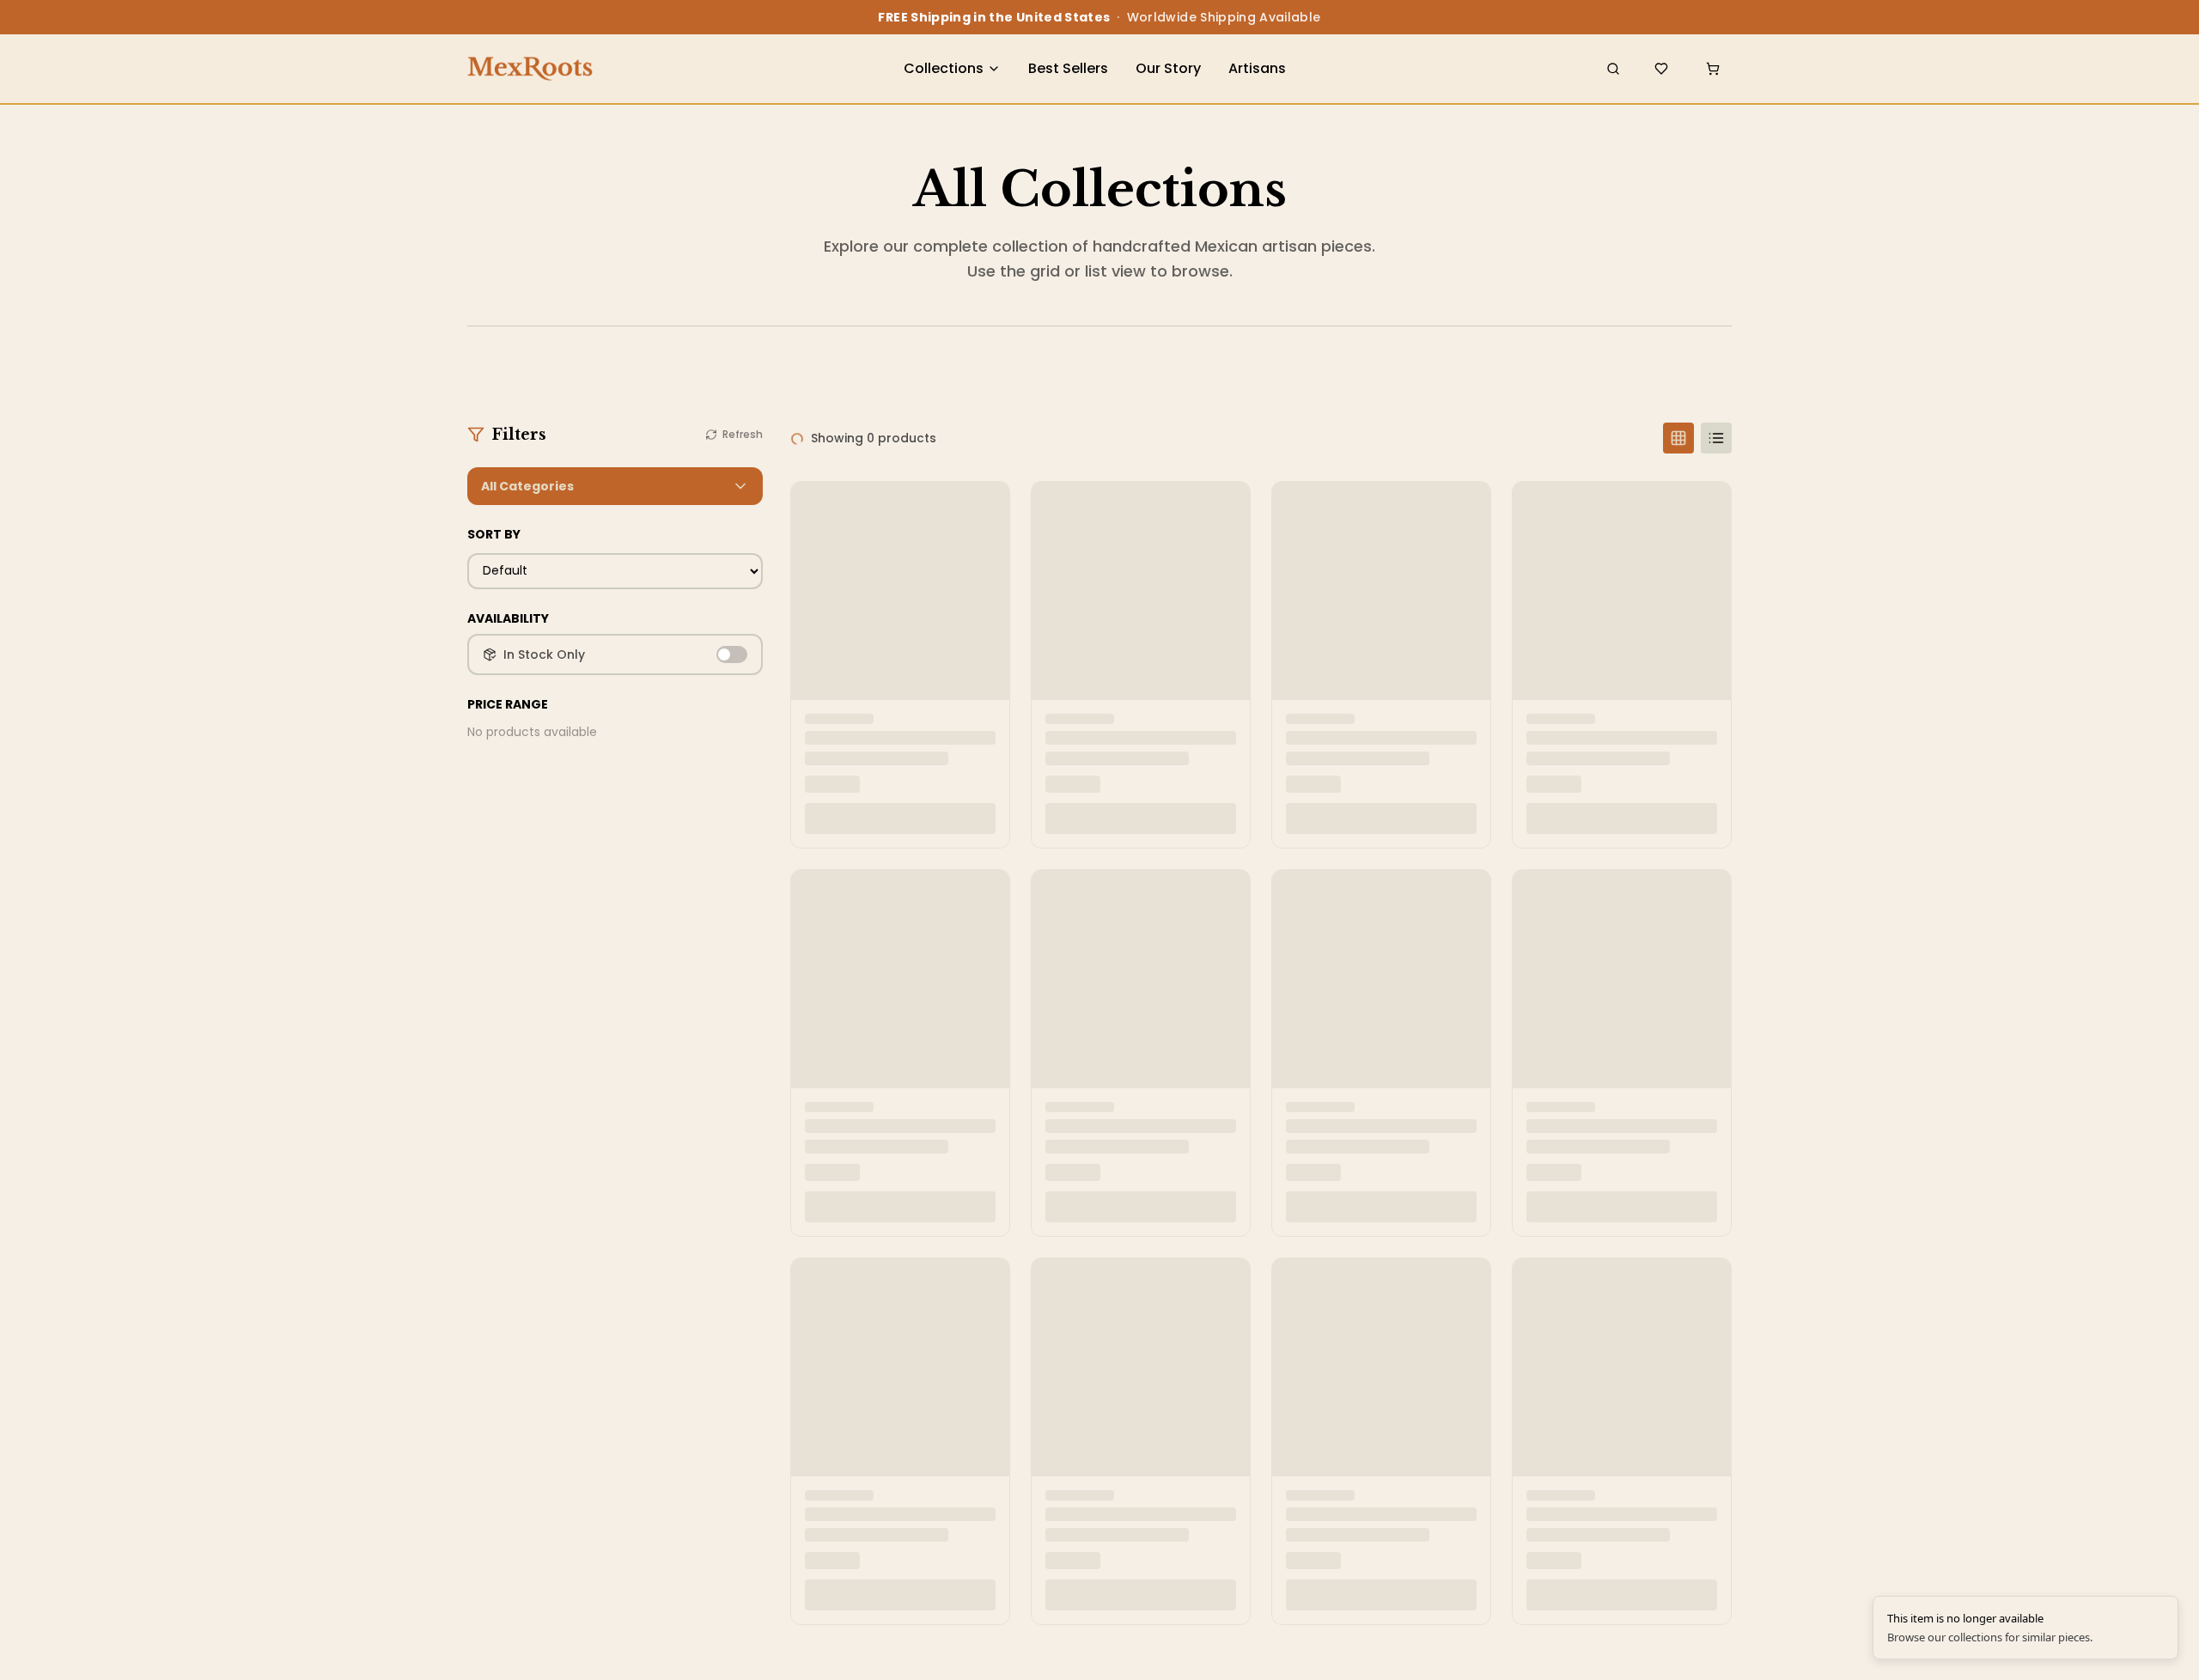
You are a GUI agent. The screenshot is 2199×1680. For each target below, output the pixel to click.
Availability (508, 618)
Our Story (1168, 68)
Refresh (743, 435)
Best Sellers (1068, 68)
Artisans (1257, 68)
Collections (944, 68)
